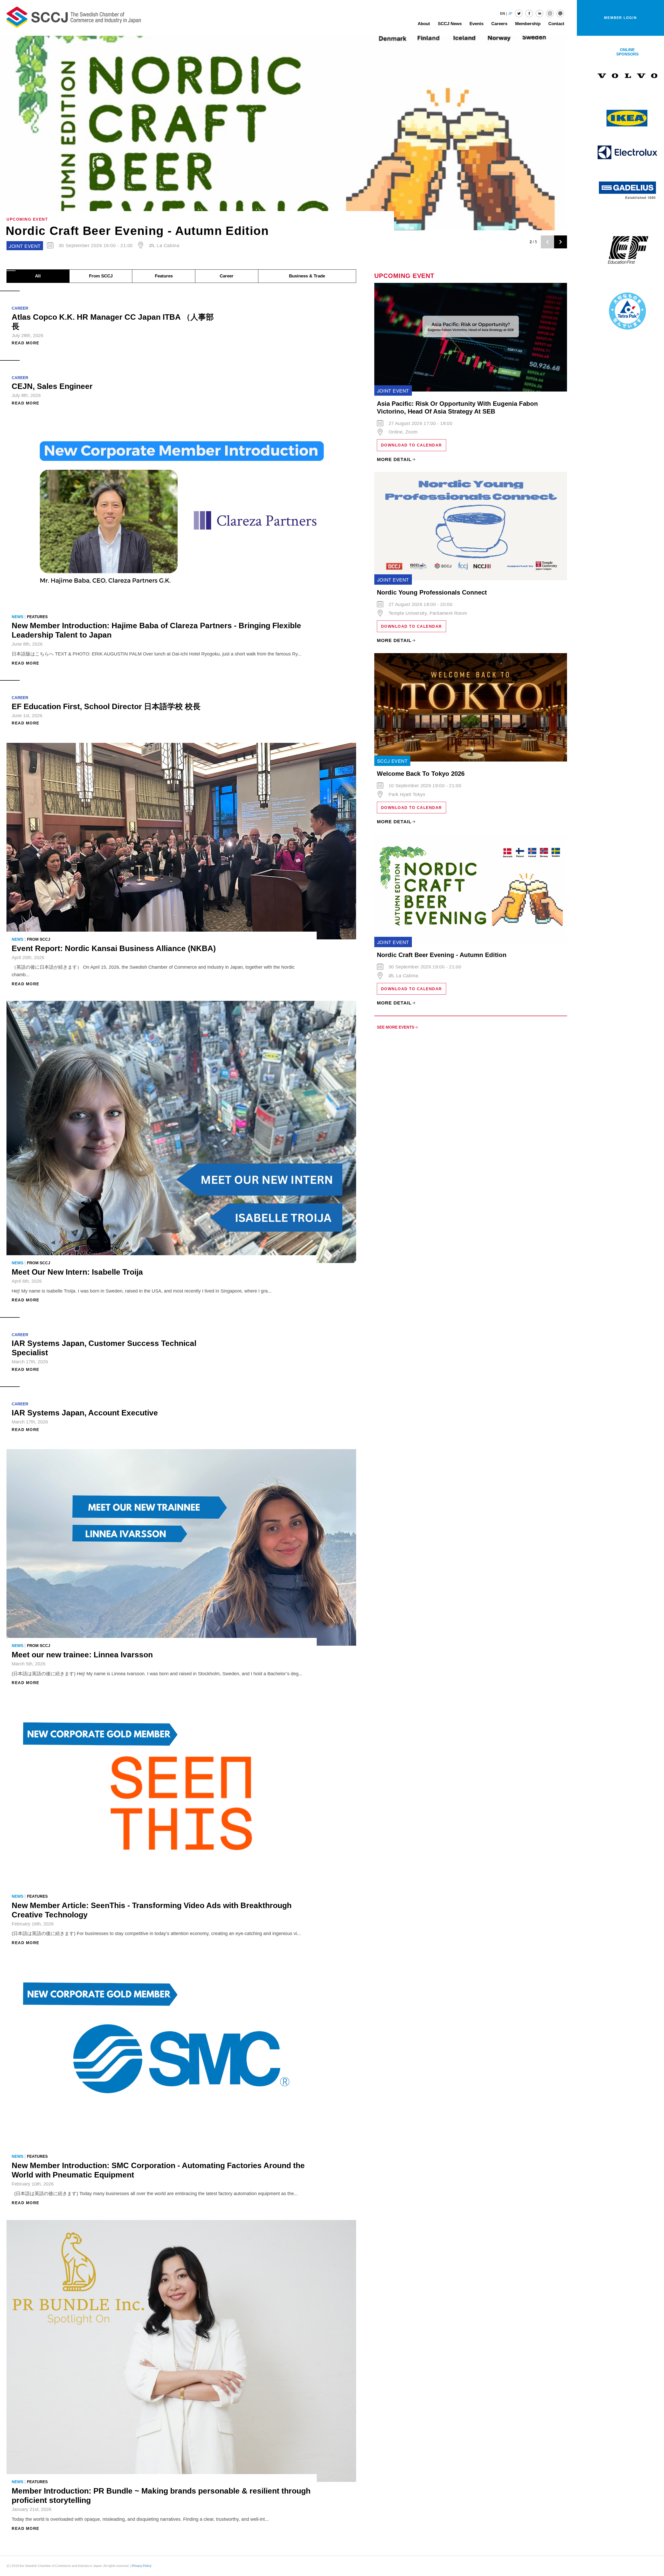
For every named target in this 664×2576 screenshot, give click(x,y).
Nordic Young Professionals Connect (432, 592)
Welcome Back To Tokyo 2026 (95, 231)
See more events (396, 1027)
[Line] (560, 13)
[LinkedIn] (539, 13)
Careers (499, 24)
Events (476, 24)
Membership (528, 24)
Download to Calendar (411, 445)
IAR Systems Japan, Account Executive (85, 1413)
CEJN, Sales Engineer (52, 386)
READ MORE (26, 343)
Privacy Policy (142, 2566)
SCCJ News (450, 24)
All (38, 276)
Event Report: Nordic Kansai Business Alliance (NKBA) (114, 948)
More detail (394, 459)
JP (510, 13)
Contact (556, 24)
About (424, 24)
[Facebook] (529, 13)
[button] (2, 271)
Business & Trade (307, 276)
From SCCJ (101, 276)
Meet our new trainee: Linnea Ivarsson (82, 1655)
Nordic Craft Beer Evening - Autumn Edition (442, 955)
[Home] (74, 17)
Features (164, 276)
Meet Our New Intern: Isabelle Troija (77, 1272)
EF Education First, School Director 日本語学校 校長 (106, 706)
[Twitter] (519, 13)
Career (227, 276)
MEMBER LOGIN (620, 18)
